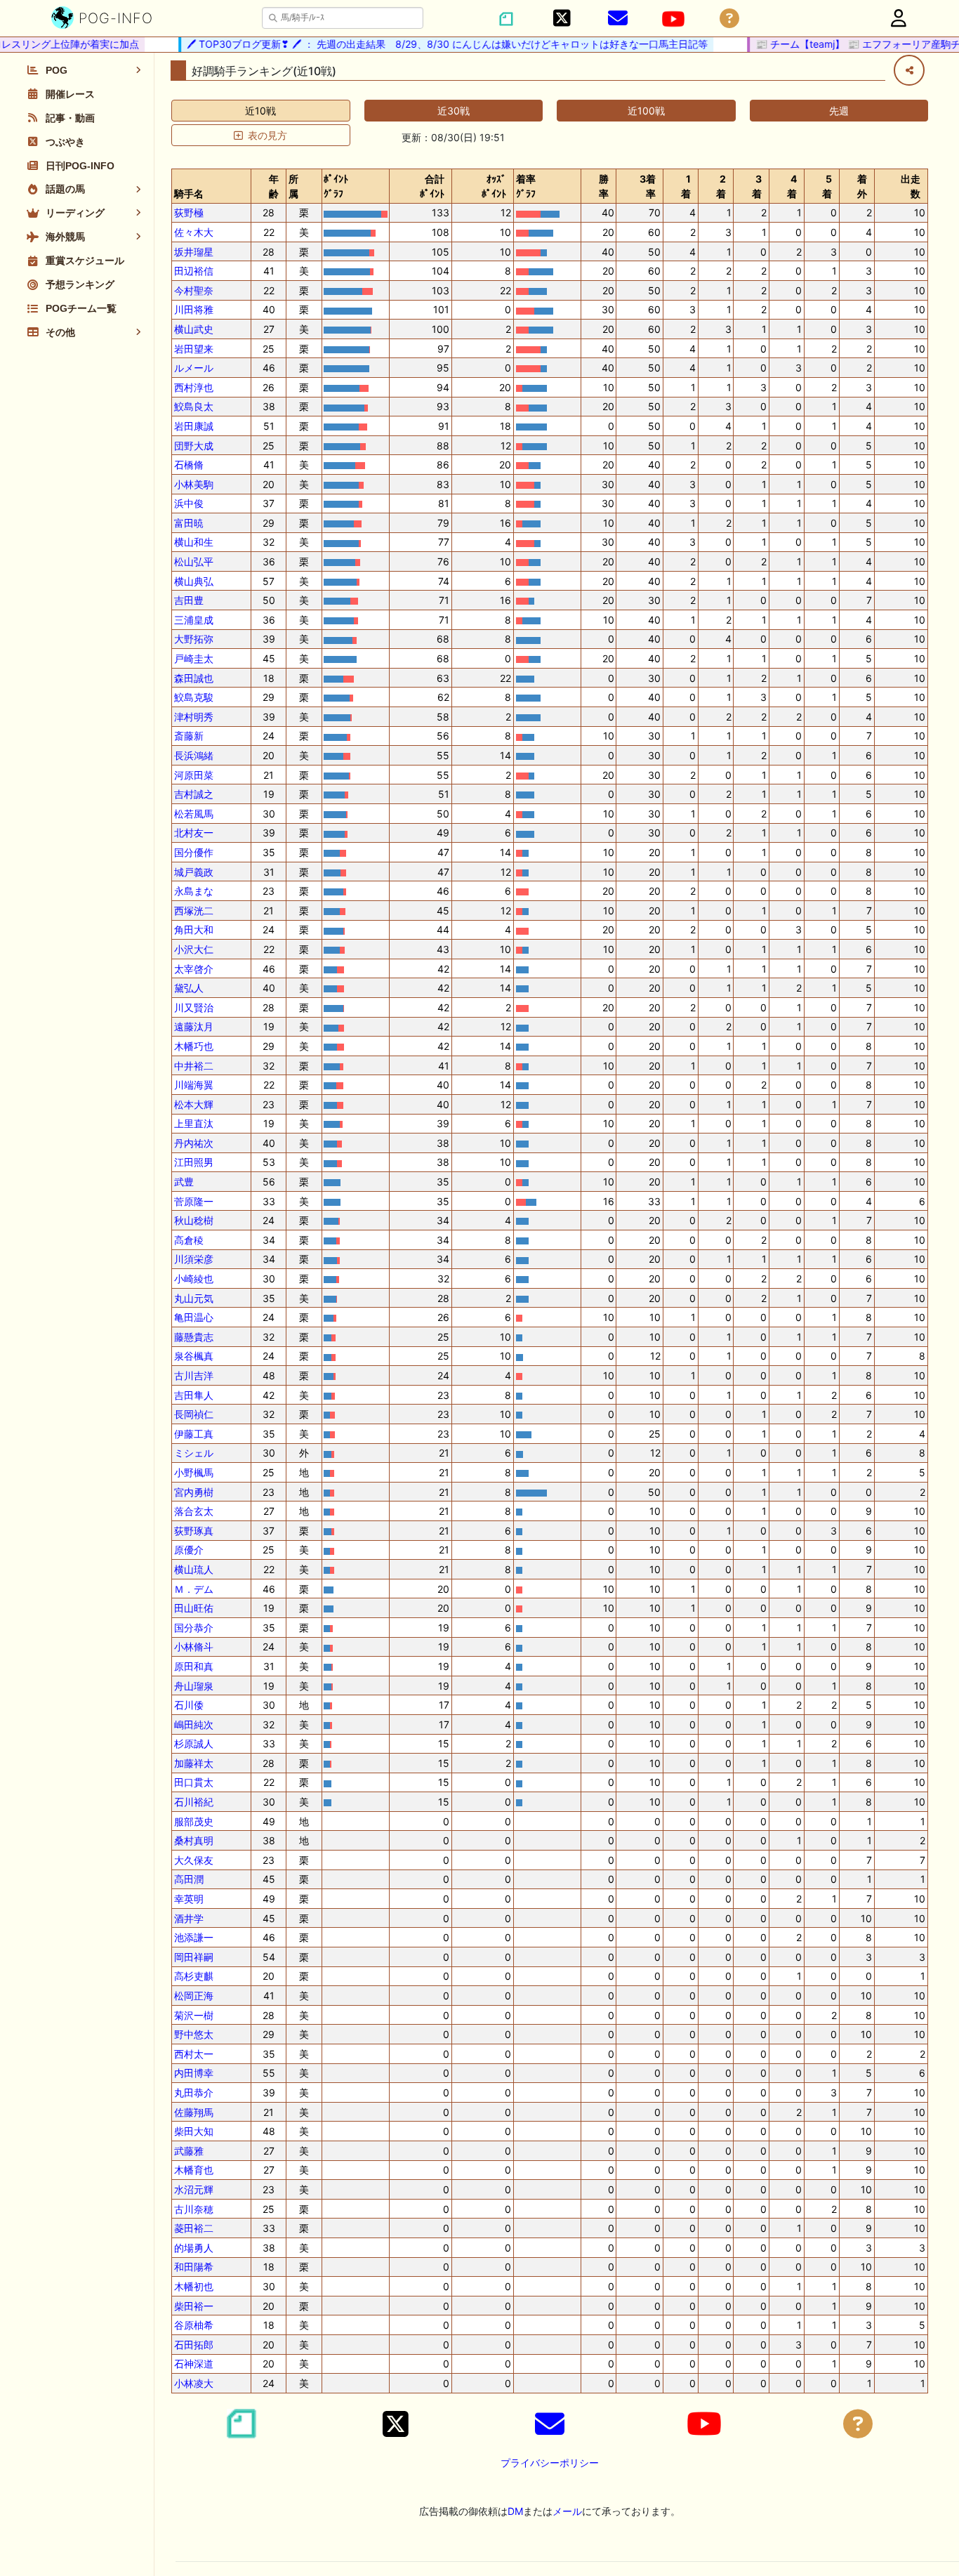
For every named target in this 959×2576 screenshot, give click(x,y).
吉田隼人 (194, 1395)
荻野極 (189, 212)
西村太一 (194, 2054)
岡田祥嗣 (194, 1957)
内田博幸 (194, 2073)
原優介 (189, 1550)
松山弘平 (194, 561)
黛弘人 (189, 988)
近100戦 (646, 111)
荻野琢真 (194, 1531)
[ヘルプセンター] (729, 19)
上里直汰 (194, 1123)
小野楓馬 (194, 1472)
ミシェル (194, 1453)
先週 (839, 111)
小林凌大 (194, 2383)
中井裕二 (194, 1066)
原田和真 (194, 1666)
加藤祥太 (194, 1763)
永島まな (194, 891)
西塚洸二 (194, 911)
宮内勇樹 (194, 1492)
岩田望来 (194, 349)
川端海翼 (194, 1085)
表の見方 (267, 135)
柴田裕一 (194, 2306)
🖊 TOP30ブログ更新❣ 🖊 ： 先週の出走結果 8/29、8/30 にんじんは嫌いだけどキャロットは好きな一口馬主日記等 (425, 44)
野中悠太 (194, 2034)
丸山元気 (194, 1298)
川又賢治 (194, 1007)
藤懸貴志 (194, 1337)
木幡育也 (194, 2170)
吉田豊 (189, 600)
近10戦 (260, 111)
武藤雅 (189, 2151)
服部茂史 (194, 1821)
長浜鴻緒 (194, 755)
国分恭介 (194, 1628)
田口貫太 (194, 1782)
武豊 (184, 1182)
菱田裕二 (194, 2228)
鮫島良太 (194, 406)
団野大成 (194, 446)
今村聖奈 (194, 290)
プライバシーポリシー (550, 2463)
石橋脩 (189, 465)
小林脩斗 (194, 1647)
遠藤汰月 (194, 1026)
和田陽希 (194, 2267)
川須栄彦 (194, 1259)
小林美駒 (194, 484)
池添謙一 (194, 1937)
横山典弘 (194, 581)
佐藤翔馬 (194, 2112)
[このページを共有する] (909, 70)
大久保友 (194, 1860)
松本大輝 (194, 1104)
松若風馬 (194, 814)
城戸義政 (194, 872)
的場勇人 (194, 2248)
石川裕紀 (194, 1802)
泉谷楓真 (194, 1356)
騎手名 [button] (189, 193)
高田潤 (189, 1879)
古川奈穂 (194, 2209)
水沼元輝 (194, 2189)
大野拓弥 (194, 639)
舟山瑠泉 (194, 1686)
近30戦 (454, 111)
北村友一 (194, 833)
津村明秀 (194, 717)
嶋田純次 (194, 1724)
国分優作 (194, 852)
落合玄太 (194, 1511)
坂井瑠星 (194, 252)
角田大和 (194, 929)
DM (515, 2511)
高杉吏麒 (194, 1976)
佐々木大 (194, 232)
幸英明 (189, 1899)
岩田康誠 (194, 426)
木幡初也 (194, 2286)
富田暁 (189, 523)
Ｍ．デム (194, 1589)
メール (567, 2511)
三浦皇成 (194, 620)
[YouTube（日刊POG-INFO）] (673, 19)
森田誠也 (194, 678)
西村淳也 (194, 387)
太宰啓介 (194, 969)
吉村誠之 (194, 794)
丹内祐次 (194, 1143)
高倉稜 (189, 1240)
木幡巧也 (194, 1046)
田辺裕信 (194, 271)
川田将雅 (194, 309)
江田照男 (194, 1162)
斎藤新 (189, 736)
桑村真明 (194, 1840)
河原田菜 (194, 775)
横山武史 (194, 329)
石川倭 (189, 1705)
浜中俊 (189, 503)
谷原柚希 (194, 2325)
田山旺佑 (194, 1608)
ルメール (194, 368)
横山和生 (194, 542)
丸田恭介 (194, 2092)
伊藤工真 (194, 1434)
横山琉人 (194, 1569)
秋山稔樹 (194, 1220)
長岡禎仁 (194, 1414)
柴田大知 (194, 2131)
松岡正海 (194, 1996)
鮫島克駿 (194, 697)
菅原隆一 (194, 1201)
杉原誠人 (194, 1743)
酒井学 (189, 1918)
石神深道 (194, 2364)
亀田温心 (194, 1317)
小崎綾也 (194, 1279)
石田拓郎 (194, 2345)
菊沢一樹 (194, 2015)
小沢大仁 (194, 949)
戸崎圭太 (194, 658)
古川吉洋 (194, 1375)
